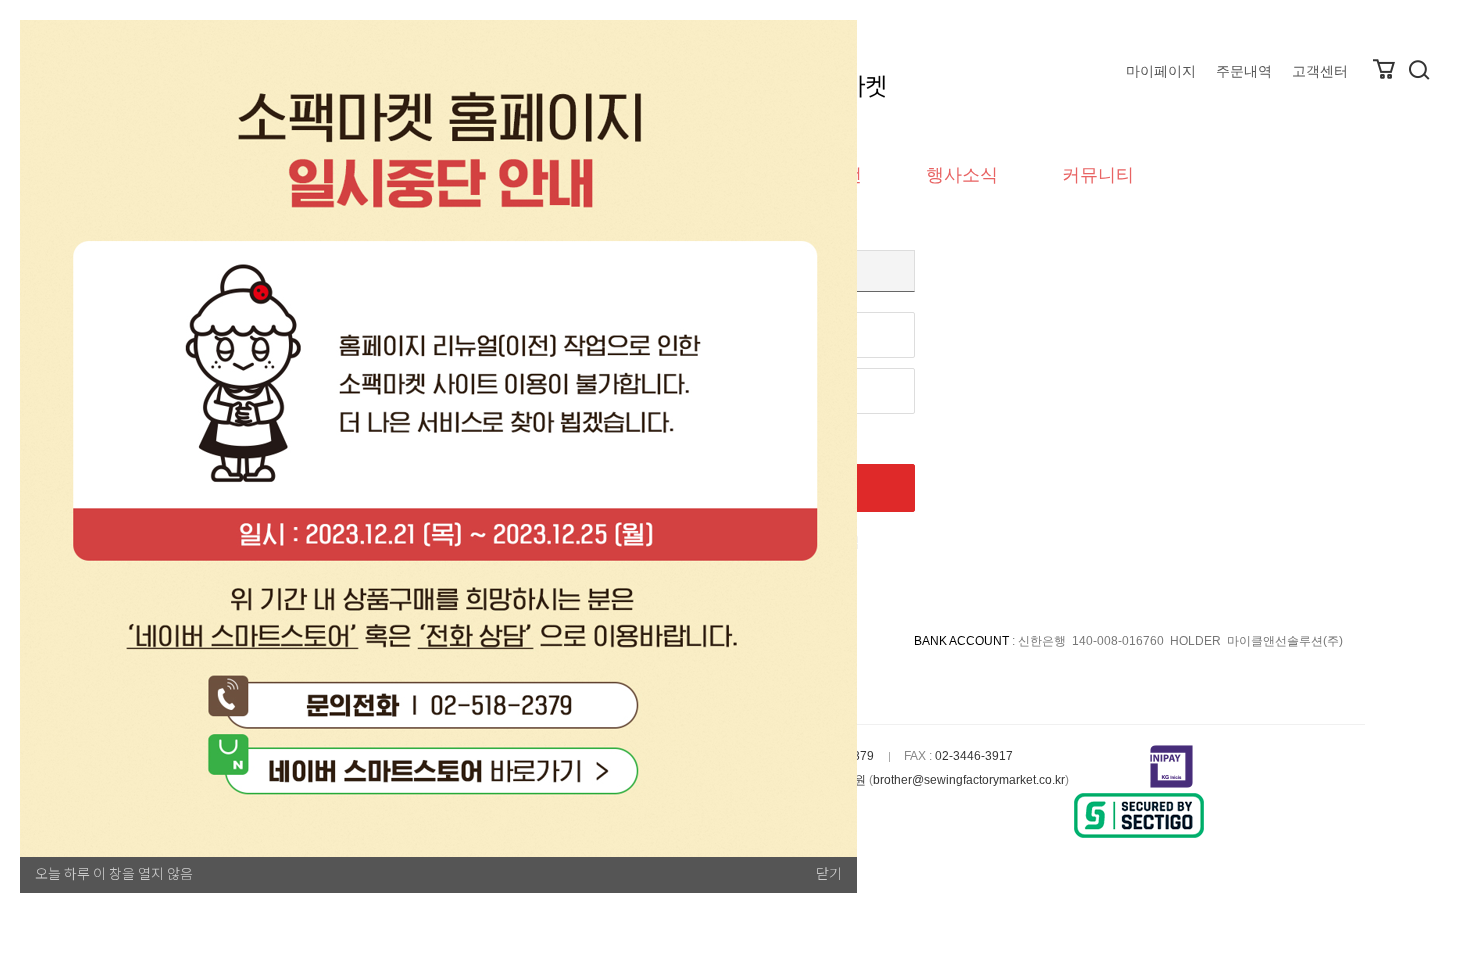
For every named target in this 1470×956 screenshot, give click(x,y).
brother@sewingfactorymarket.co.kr (969, 780)
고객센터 (1320, 71)
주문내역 (1244, 71)
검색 (1419, 70)
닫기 (829, 874)
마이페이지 (1161, 71)
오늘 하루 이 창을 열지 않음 (114, 874)
